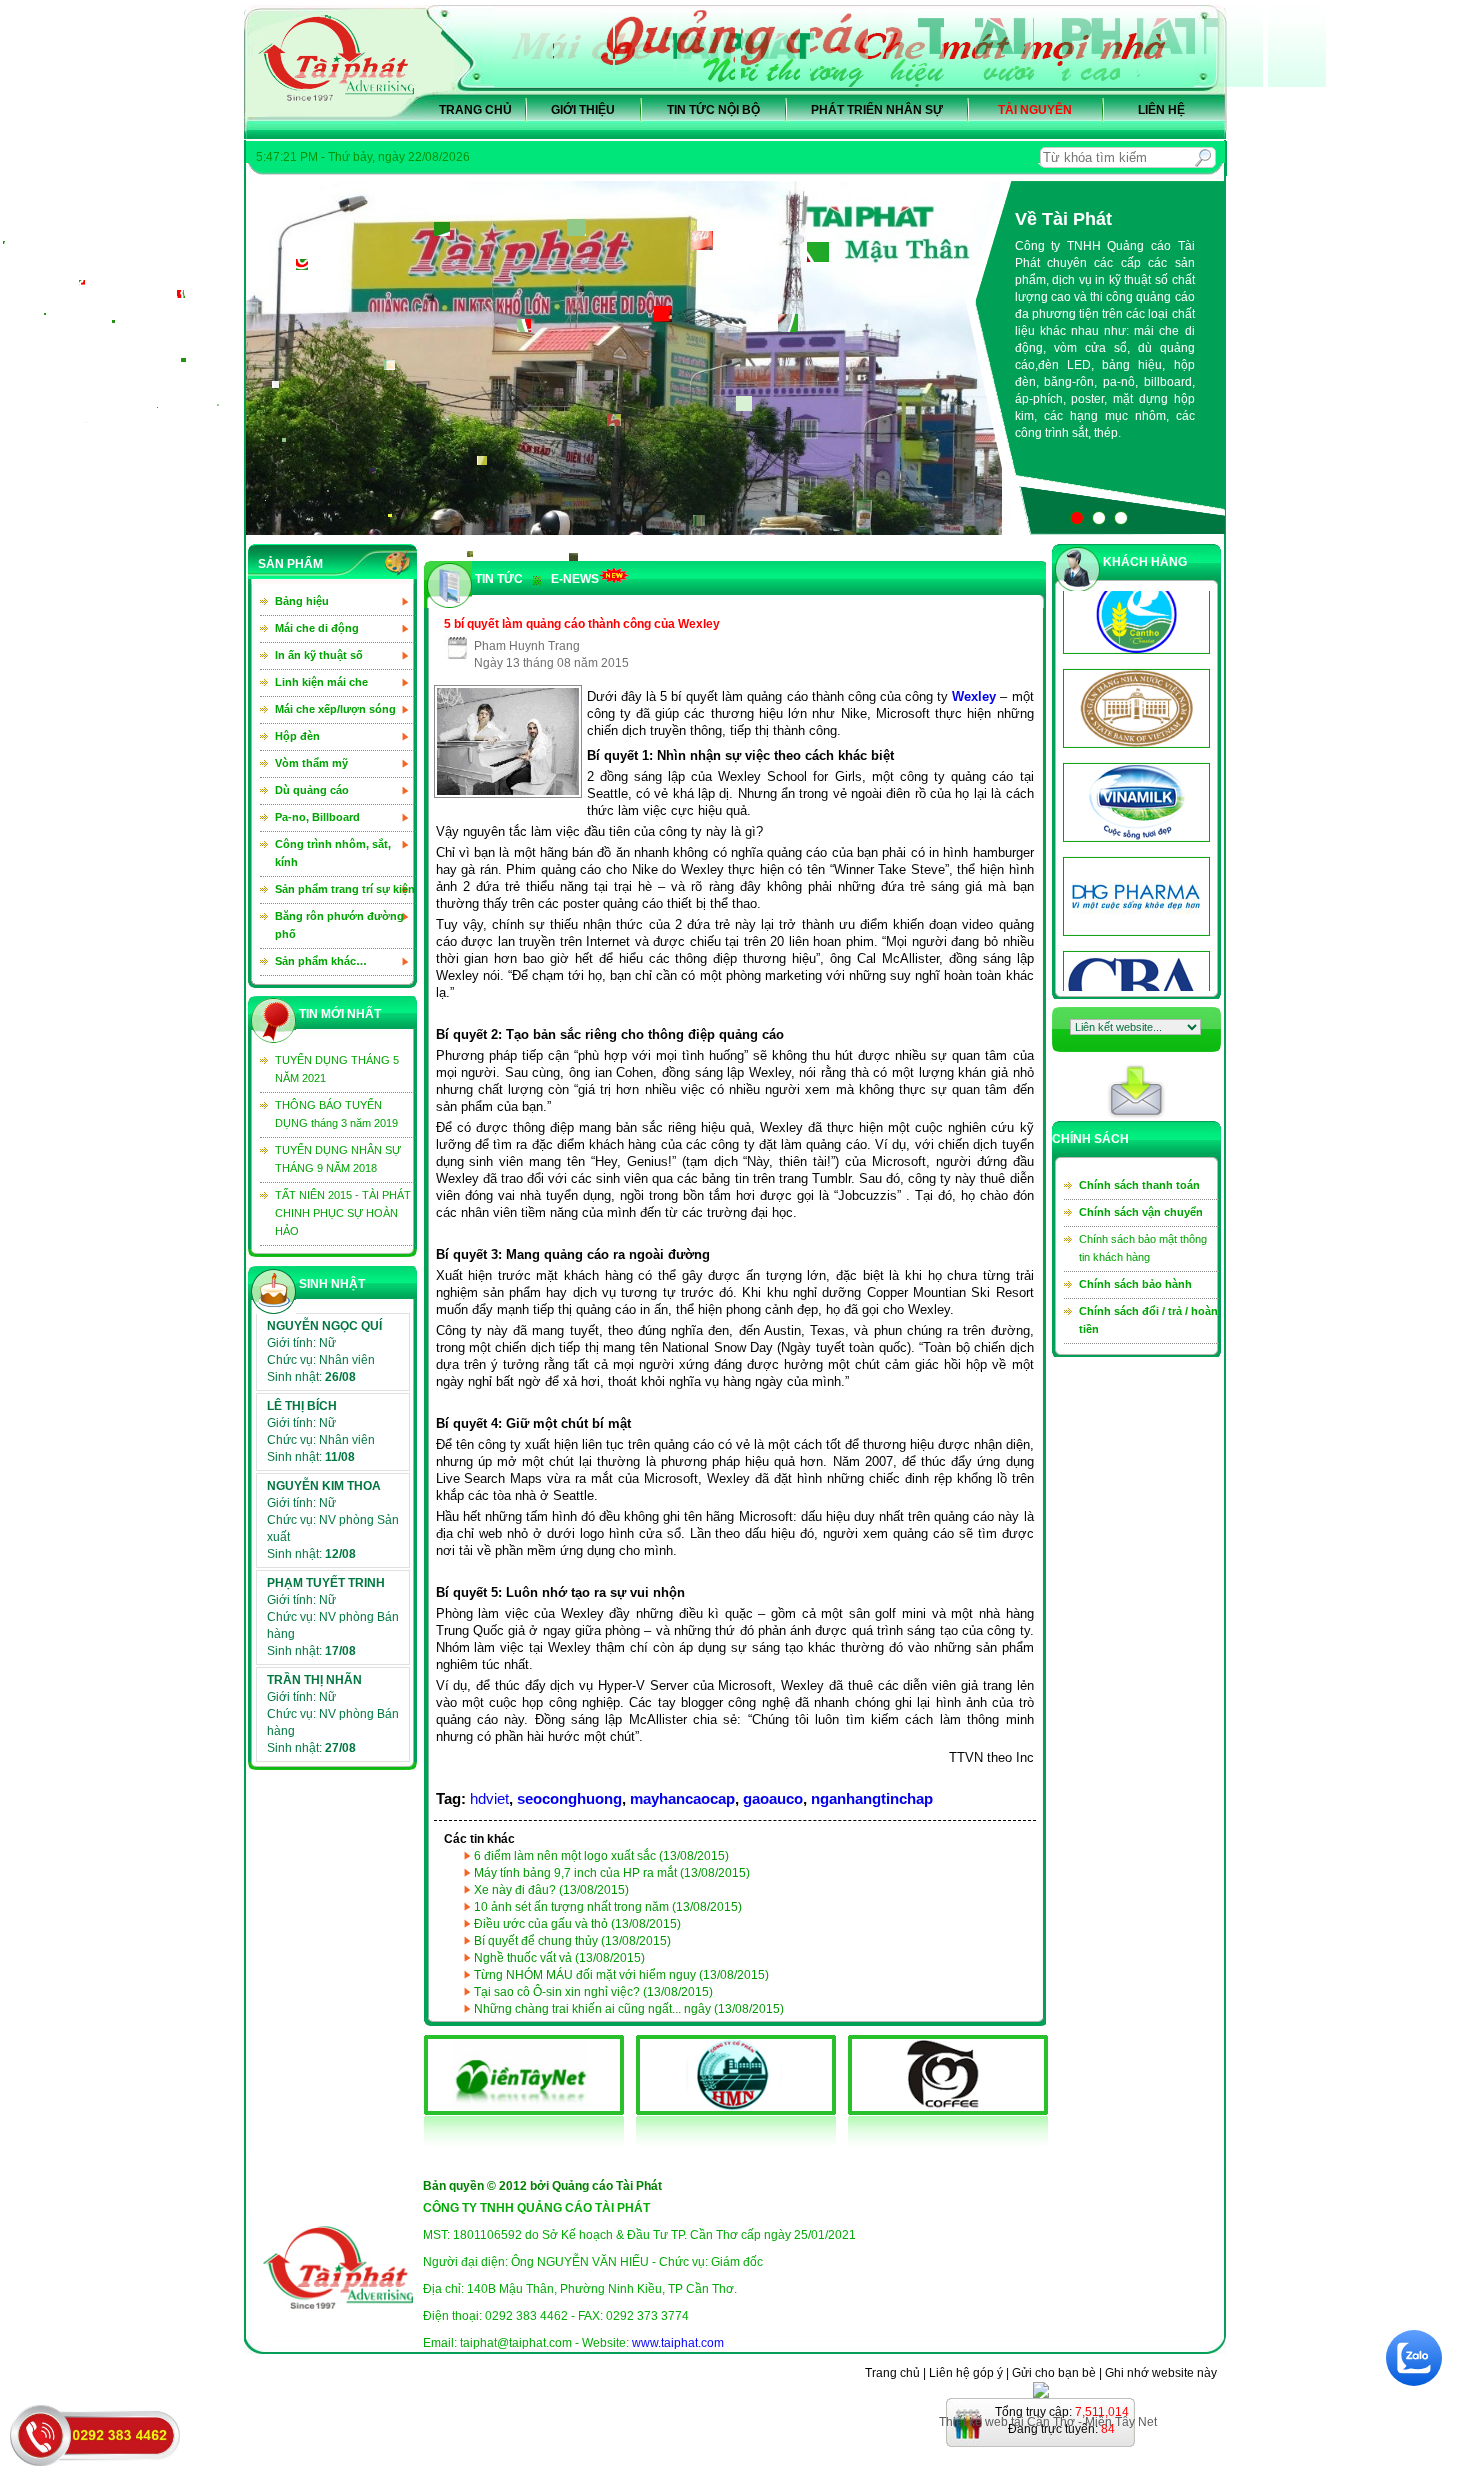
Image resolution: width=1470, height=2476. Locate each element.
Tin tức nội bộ (713, 110)
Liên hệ (1161, 110)
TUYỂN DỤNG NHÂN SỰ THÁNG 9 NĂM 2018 (338, 1159)
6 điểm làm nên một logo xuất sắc (601, 1856)
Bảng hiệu (302, 601)
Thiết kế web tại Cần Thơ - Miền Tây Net (1048, 2422)
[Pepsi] (1132, 953)
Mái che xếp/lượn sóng (335, 709)
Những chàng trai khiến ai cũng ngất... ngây (629, 2009)
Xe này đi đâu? (551, 1890)
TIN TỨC (499, 579)
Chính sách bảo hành (1135, 1284)
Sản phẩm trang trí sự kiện (345, 889)
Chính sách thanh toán (1139, 1185)
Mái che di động (317, 628)
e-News (575, 579)
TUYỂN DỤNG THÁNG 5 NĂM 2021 (337, 1069)
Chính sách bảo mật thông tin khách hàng (1143, 1248)
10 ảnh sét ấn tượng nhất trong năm (608, 1907)
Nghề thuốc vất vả (559, 1958)
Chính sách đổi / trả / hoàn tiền (1148, 1320)
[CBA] (1132, 859)
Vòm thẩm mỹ (311, 763)
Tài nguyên (1035, 110)
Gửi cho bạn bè (1054, 2373)
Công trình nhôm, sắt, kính (333, 853)
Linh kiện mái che (321, 682)
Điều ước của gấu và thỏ (577, 1924)
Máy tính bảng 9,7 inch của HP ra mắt (612, 1873)
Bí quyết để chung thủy (572, 1941)
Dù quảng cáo (312, 790)
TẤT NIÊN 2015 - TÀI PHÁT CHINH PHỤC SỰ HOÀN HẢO (343, 1213)
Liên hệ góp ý (966, 2373)
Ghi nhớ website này (1161, 2373)
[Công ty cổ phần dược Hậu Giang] (1132, 765)
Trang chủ (475, 110)
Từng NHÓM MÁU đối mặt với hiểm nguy (621, 1975)
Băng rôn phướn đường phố (339, 925)
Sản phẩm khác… (321, 961)
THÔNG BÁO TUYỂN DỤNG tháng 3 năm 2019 (336, 1114)
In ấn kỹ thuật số (319, 655)
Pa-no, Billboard (317, 817)
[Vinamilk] (1132, 671)
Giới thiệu (583, 110)
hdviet (489, 1799)
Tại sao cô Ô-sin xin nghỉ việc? (593, 1992)
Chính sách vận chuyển (1141, 1212)
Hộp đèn (297, 736)
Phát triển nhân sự (877, 110)
